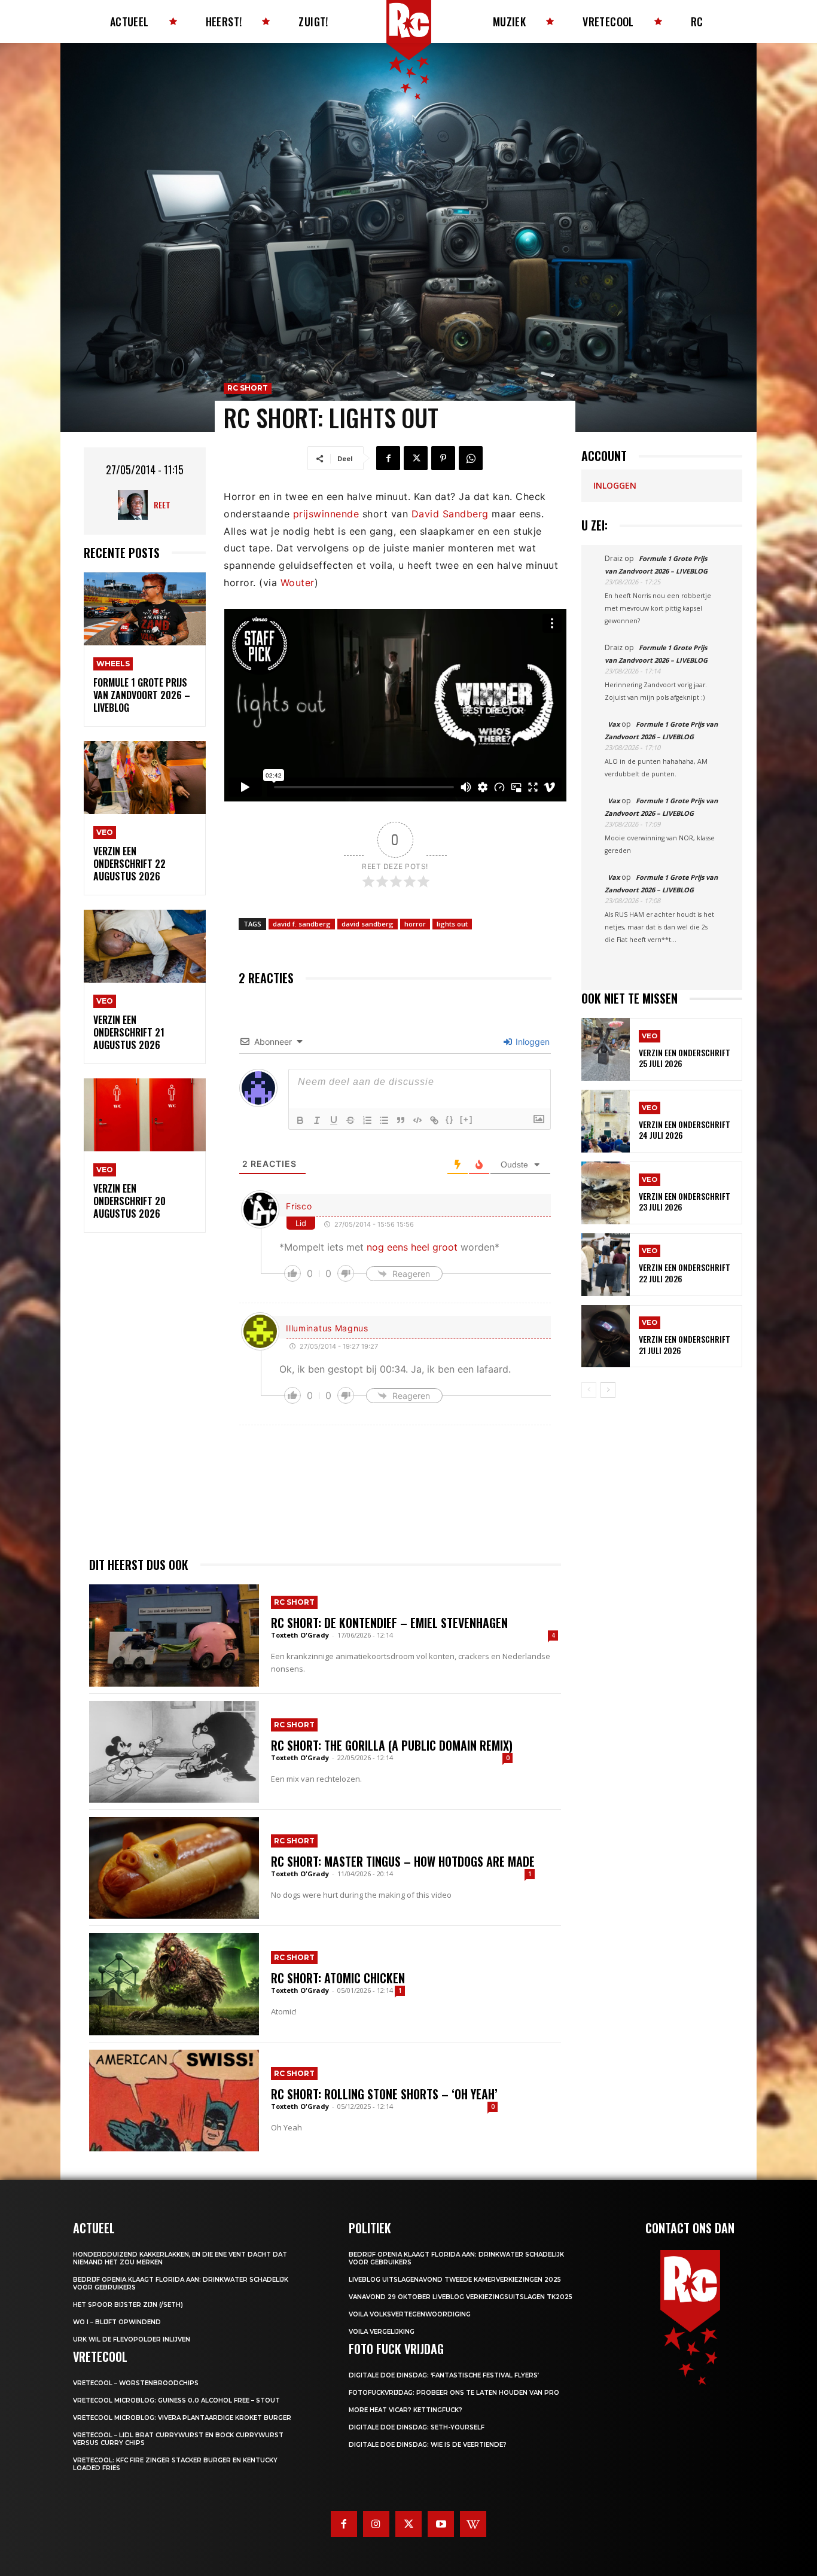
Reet (162, 504)
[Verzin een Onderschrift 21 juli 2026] (606, 1336)
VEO (105, 832)
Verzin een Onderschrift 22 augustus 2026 (129, 864)
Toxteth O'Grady (300, 1635)
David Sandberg (450, 514)
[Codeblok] (417, 1120)
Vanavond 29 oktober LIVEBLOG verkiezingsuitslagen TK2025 (461, 2297)
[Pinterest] (443, 458)
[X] (416, 458)
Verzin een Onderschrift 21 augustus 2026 (129, 1032)
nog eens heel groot (412, 1247)
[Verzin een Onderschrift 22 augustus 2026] (145, 778)
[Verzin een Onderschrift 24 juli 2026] (606, 1121)
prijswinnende (326, 514)
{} (450, 1119)
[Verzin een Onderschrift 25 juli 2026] (606, 1049)
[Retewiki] (473, 2524)
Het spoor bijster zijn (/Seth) (128, 2305)
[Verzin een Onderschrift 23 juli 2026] (606, 1193)
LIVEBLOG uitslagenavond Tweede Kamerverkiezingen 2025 (455, 2280)
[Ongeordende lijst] (384, 1120)
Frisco (299, 1206)
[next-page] (608, 1390)
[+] (467, 1119)
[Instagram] (376, 2524)
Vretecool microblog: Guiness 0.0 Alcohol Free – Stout (176, 2400)
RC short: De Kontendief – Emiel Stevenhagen (389, 1623)
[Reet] (136, 505)
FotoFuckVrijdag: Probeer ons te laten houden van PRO (454, 2393)
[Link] (434, 1120)
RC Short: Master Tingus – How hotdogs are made (403, 1861)
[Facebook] (388, 458)
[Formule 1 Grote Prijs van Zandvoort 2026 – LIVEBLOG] (145, 609)
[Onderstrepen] (334, 1120)
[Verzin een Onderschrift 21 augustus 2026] (145, 946)
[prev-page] (589, 1390)
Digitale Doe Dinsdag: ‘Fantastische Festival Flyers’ (444, 2375)
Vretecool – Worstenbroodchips (136, 2383)
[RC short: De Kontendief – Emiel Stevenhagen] (174, 1635)
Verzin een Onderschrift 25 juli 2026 (685, 1058)
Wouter (298, 583)
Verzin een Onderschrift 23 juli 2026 (685, 1201)
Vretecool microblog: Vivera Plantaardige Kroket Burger (182, 2418)
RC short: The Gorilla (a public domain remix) (392, 1745)
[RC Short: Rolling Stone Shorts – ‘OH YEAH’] (174, 2101)
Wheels (113, 664)
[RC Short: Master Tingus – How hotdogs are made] (174, 1868)
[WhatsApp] (471, 458)
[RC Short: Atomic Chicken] (174, 1984)
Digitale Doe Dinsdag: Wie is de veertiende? (428, 2445)
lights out (452, 924)
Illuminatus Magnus (327, 1328)
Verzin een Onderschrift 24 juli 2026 (685, 1130)
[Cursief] (317, 1120)
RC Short (248, 388)
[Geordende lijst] (367, 1120)
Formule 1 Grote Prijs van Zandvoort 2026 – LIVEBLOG (142, 695)
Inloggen (531, 1042)
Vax (614, 724)
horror (415, 924)
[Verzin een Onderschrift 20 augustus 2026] (145, 1115)
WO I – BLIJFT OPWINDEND (117, 2322)
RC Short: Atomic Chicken (338, 1978)
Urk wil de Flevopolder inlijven (132, 2339)
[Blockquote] (401, 1120)
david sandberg (368, 924)
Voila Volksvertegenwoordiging (410, 2314)
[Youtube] (441, 2524)
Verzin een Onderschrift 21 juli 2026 (685, 1344)
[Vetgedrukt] (300, 1120)
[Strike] (350, 1120)
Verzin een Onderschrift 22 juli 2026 (685, 1272)
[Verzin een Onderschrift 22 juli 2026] (606, 1265)
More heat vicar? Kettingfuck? (406, 2410)
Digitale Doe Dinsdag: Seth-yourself (417, 2427)
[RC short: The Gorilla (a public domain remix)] (174, 1752)
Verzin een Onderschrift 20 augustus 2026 (129, 1201)
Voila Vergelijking (382, 2332)
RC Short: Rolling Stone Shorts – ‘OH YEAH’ (384, 2094)
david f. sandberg (302, 924)
